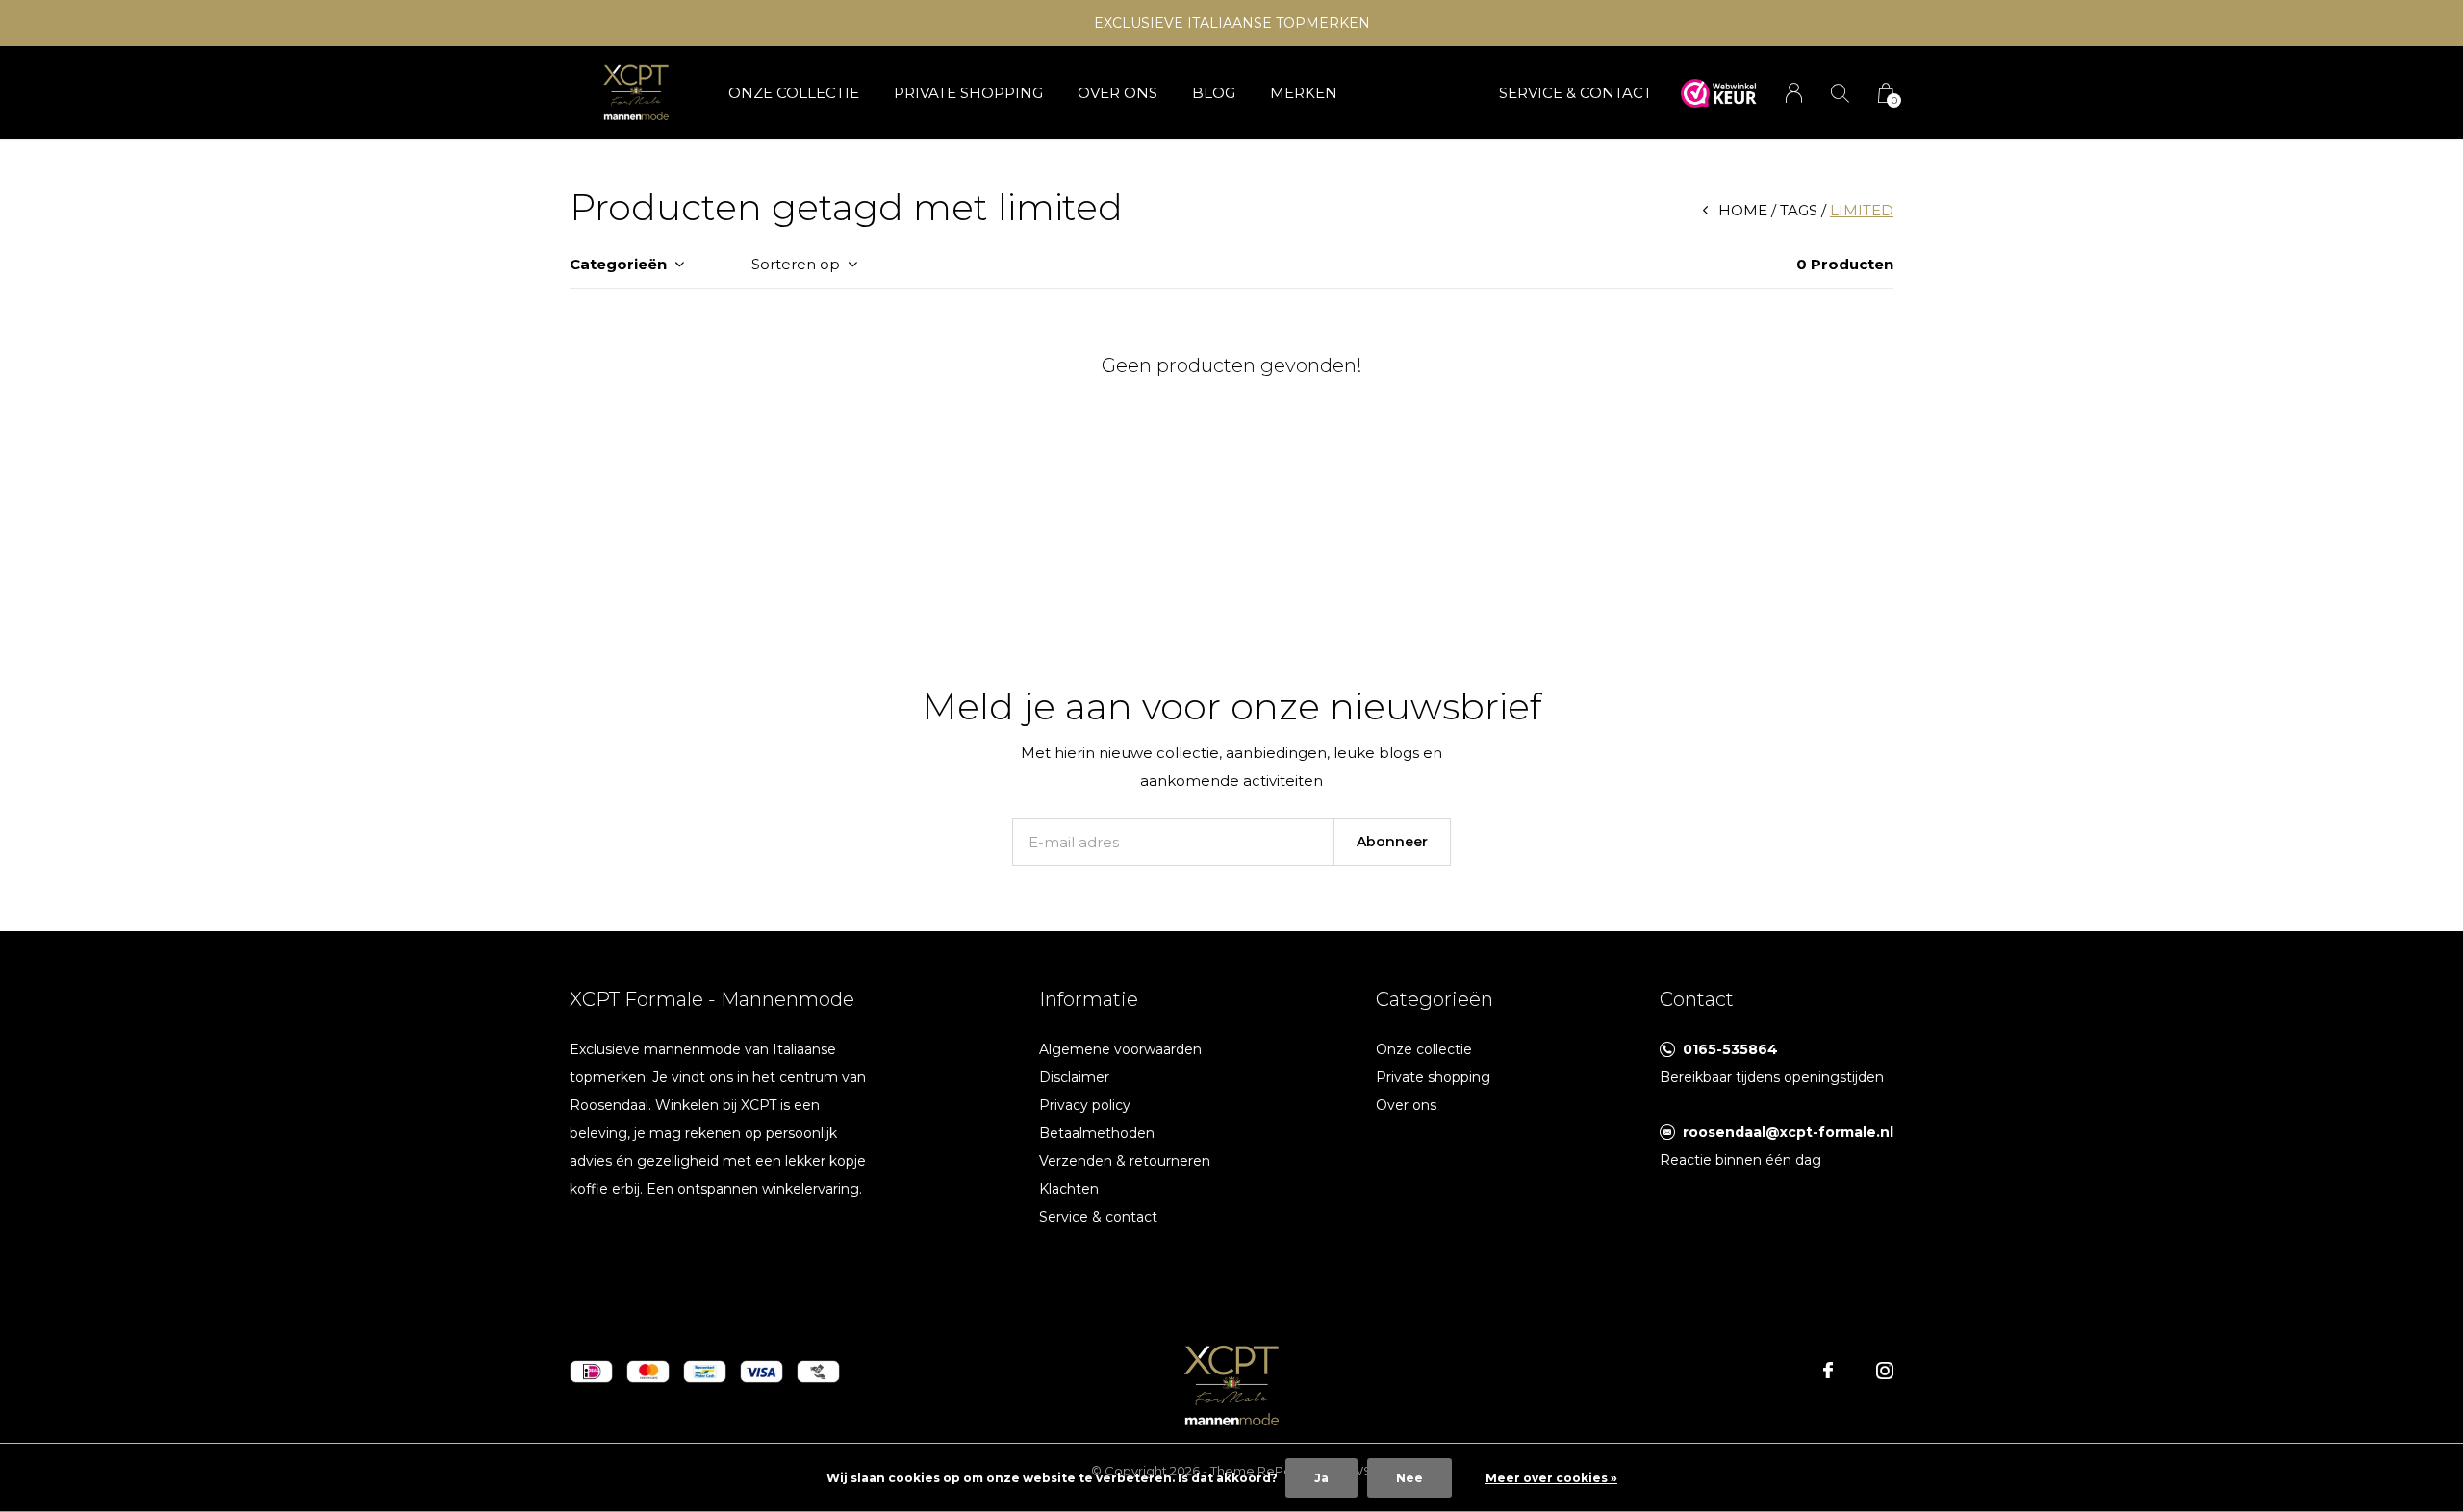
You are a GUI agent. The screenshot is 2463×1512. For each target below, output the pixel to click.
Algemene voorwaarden (1120, 1049)
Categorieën (618, 264)
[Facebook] (1828, 1371)
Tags (1799, 210)
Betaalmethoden (1097, 1133)
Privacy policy (1085, 1105)
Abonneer (1392, 842)
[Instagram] (1885, 1371)
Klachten (1069, 1189)
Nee (1409, 1478)
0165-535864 (1730, 1049)
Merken (1304, 93)
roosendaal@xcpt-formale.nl (1788, 1132)
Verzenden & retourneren (1125, 1161)
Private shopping (968, 93)
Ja (1321, 1478)
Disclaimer (1074, 1077)
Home (1743, 210)
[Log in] (1794, 93)
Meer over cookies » (1551, 1478)
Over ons (1117, 93)
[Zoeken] (1840, 93)
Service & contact (1098, 1217)
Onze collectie (794, 93)
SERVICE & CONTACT (1575, 93)
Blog (1214, 93)
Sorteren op (796, 264)
